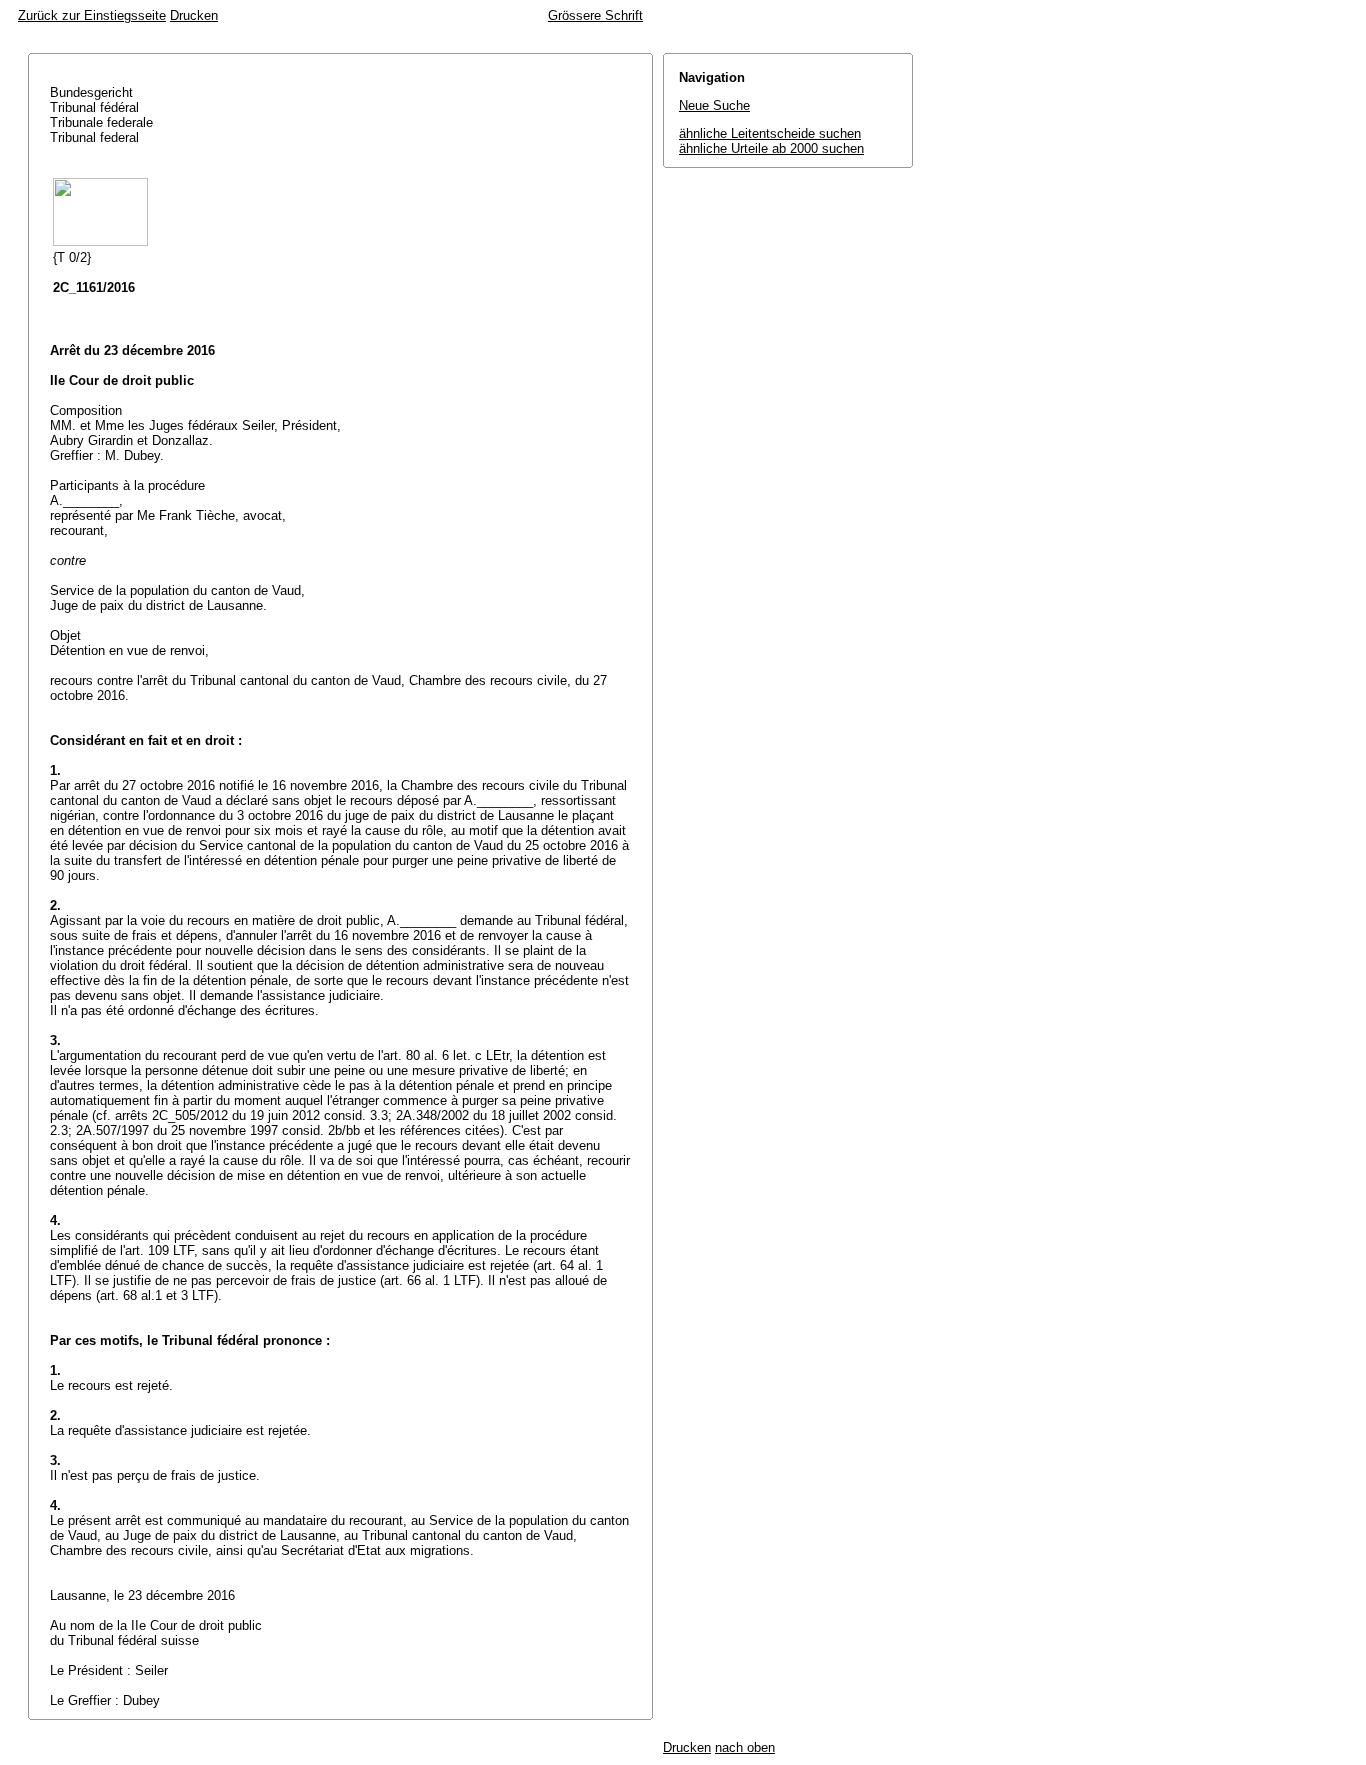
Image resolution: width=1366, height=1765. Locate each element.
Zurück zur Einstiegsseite (92, 15)
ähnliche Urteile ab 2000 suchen (771, 148)
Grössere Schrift (595, 15)
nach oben (745, 1747)
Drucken (194, 15)
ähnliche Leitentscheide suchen (770, 133)
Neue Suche (714, 105)
